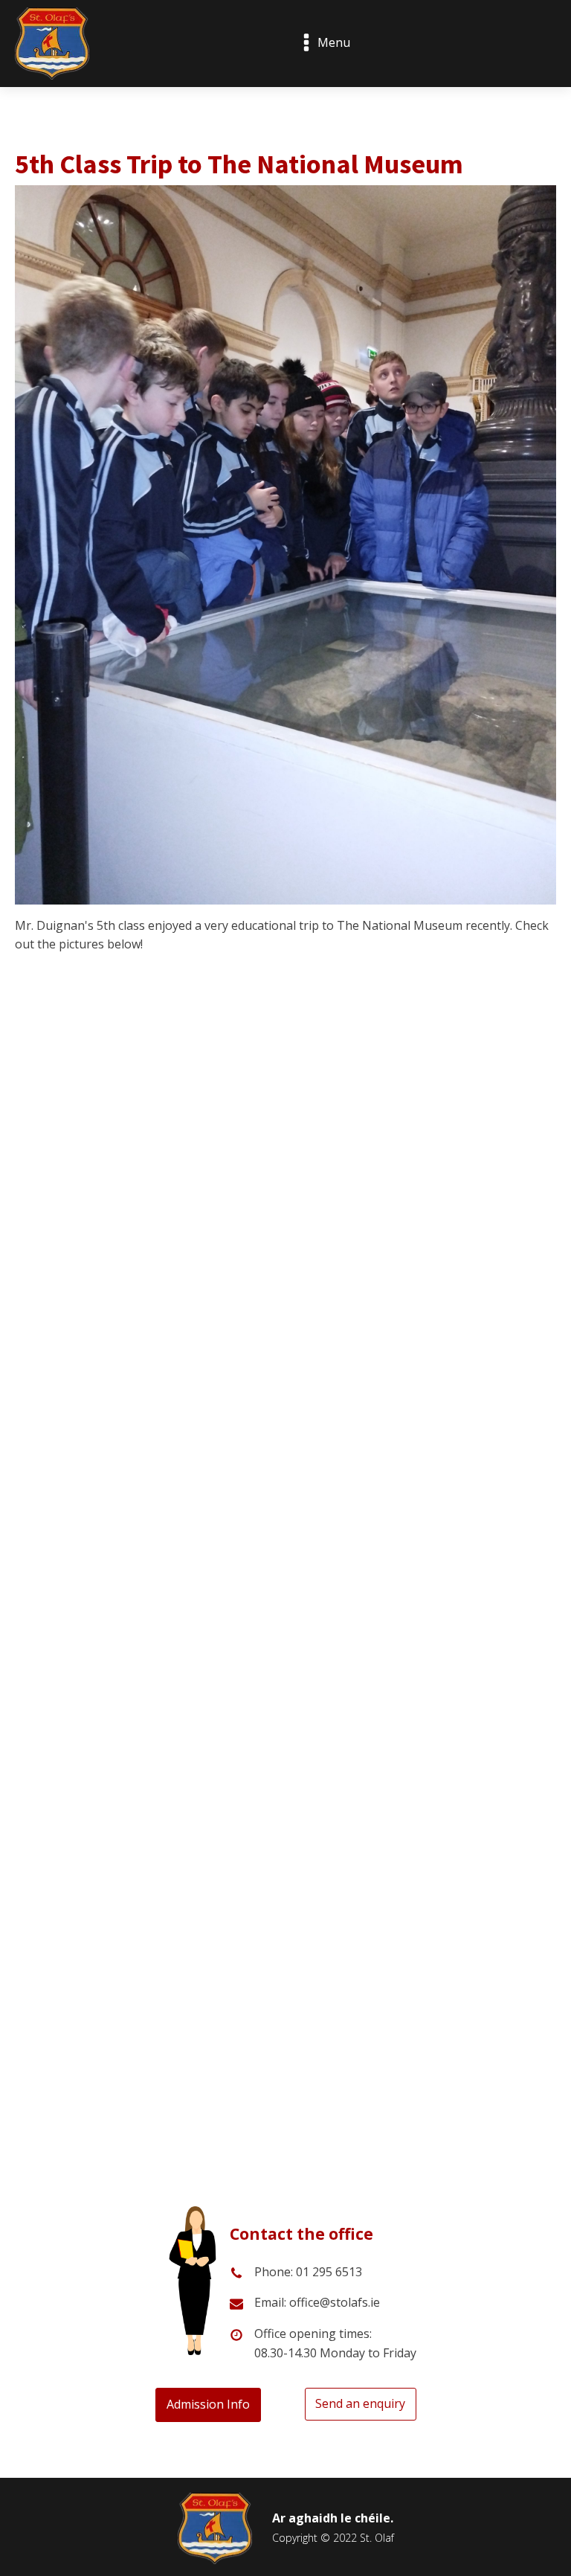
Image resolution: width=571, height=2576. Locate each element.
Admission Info (208, 2404)
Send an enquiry (360, 2403)
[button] (28, 1326)
